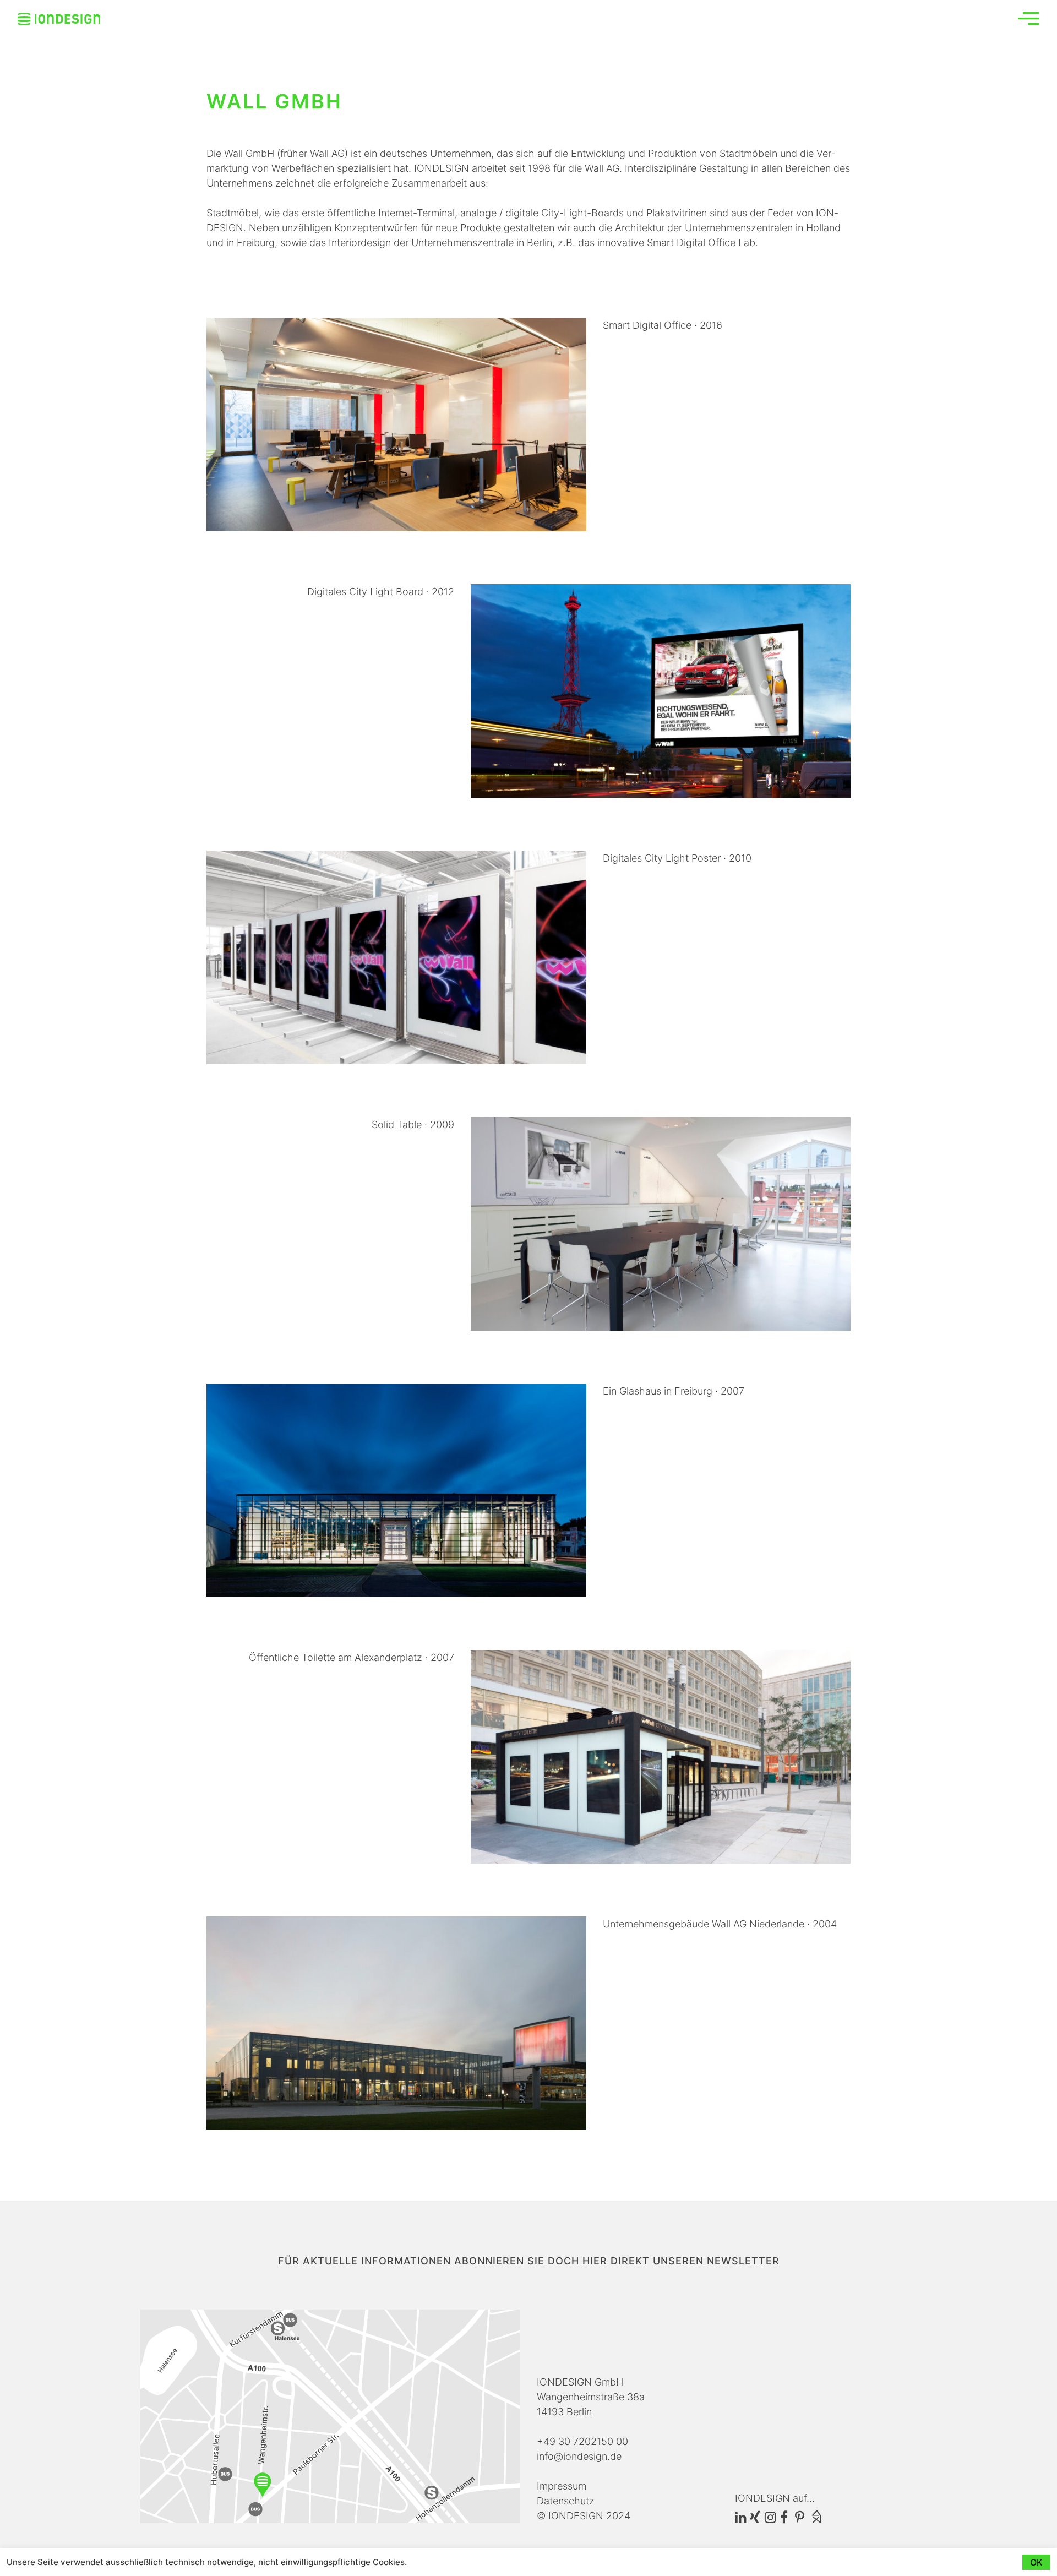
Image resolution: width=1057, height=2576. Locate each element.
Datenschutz (566, 2501)
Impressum (562, 2486)
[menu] (1028, 18)
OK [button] (1036, 2562)
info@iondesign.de (579, 2456)
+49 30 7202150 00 (582, 2441)
